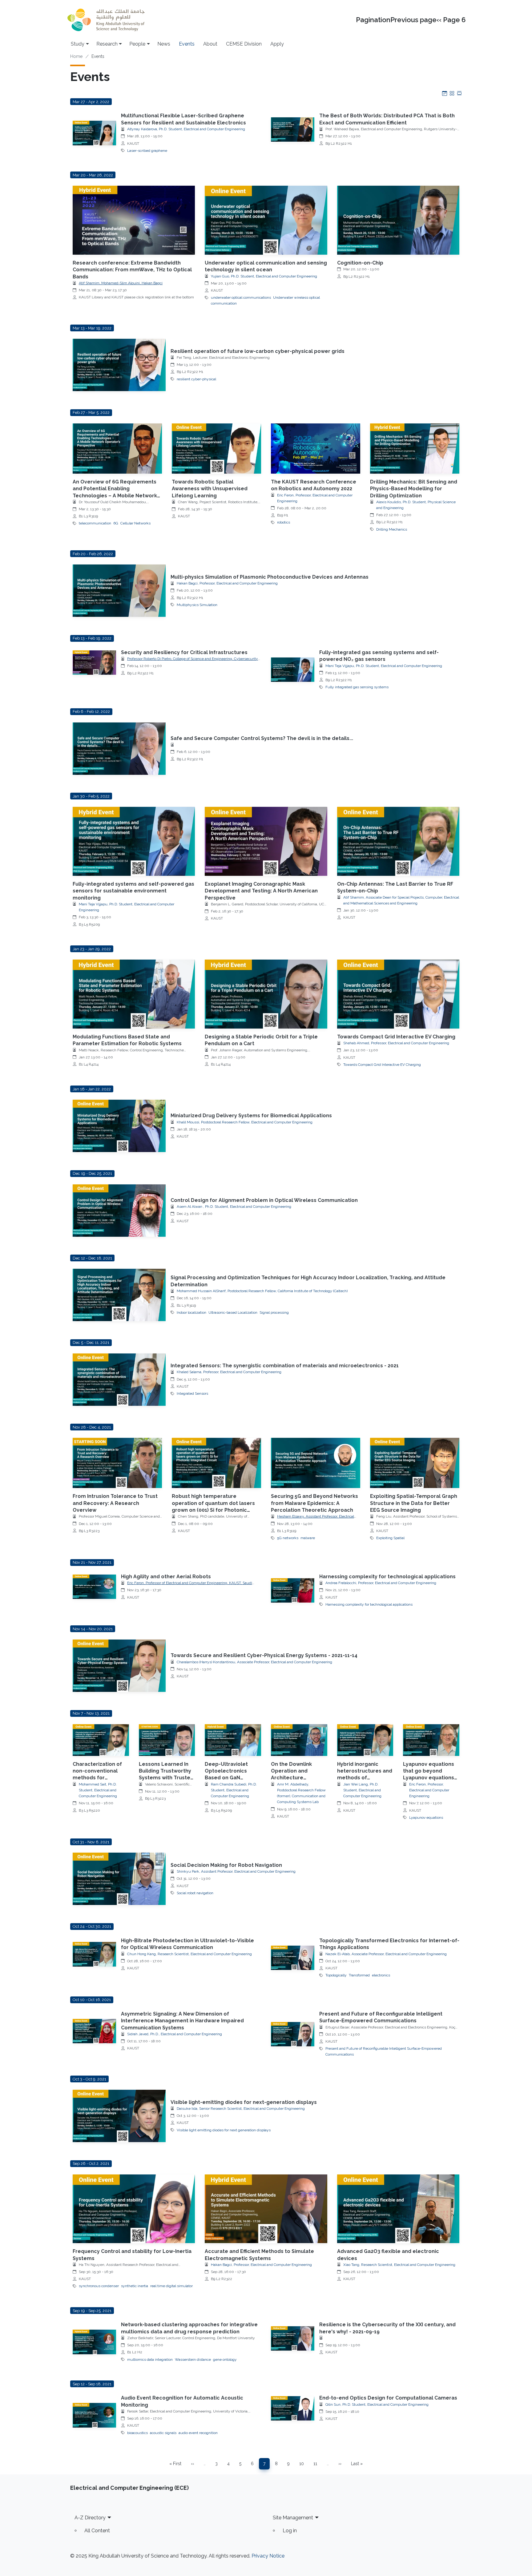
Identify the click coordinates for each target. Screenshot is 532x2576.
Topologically (336, 1975)
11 (317, 2465)
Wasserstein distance (193, 2360)
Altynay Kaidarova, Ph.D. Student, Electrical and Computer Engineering (186, 129)
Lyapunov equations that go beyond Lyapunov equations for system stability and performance (429, 1778)
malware (308, 1538)
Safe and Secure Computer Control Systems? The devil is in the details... (262, 738)
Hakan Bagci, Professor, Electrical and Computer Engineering (227, 583)
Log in (290, 2531)
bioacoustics (137, 2433)
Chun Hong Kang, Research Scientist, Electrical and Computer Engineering (189, 1954)
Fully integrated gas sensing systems (357, 687)
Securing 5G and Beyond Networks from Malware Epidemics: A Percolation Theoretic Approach (314, 1503)
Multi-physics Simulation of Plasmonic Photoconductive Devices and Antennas (270, 577)
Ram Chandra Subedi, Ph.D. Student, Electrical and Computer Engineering (234, 1790)
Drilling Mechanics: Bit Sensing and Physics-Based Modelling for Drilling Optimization (414, 489)
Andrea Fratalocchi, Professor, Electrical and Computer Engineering (381, 1583)
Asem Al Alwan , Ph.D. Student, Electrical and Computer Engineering (234, 1207)
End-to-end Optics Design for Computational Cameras (388, 2398)
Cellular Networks (135, 523)
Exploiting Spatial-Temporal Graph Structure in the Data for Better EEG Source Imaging (414, 1503)
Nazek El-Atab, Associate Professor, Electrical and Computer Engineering (386, 1954)
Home (76, 56)
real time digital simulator (171, 2286)
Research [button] (107, 44)
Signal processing (274, 1312)
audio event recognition (198, 2433)
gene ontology (225, 2360)
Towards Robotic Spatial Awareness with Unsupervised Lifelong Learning (210, 489)
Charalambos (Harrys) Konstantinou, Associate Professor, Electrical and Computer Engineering (254, 1662)
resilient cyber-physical (196, 379)
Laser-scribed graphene (147, 151)
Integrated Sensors (192, 1393)
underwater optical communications (241, 297)
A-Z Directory (90, 2518)
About (210, 44)
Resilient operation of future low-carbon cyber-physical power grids (258, 351)
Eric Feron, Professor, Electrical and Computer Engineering (429, 1790)
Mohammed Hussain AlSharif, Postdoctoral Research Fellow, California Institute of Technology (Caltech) (262, 1291)
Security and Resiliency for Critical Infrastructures (184, 652)
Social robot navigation (195, 1893)
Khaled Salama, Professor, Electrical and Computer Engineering (229, 1372)
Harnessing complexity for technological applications (387, 1577)
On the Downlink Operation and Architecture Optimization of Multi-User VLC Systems (298, 1778)
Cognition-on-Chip (360, 263)
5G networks (288, 1538)
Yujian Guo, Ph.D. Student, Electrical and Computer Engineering (264, 276)
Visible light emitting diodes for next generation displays (224, 2130)
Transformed (359, 1975)
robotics (284, 522)
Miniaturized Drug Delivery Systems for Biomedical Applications (251, 1116)
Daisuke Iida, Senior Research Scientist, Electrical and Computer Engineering (241, 2109)
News (164, 44)
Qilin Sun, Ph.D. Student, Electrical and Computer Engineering (377, 2404)
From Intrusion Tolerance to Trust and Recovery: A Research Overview (115, 1503)
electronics (381, 1975)
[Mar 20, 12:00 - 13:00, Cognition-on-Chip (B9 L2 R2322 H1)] (398, 220)
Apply (277, 44)
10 (304, 2465)
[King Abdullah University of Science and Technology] (106, 20)
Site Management (293, 2518)
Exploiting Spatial (390, 1538)
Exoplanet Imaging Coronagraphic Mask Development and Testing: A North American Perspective (261, 891)
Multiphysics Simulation (197, 605)
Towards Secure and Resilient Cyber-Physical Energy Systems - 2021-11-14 (264, 1655)
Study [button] (78, 44)
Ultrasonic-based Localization (233, 1312)
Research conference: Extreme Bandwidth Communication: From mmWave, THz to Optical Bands (132, 270)
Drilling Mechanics (392, 529)
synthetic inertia (135, 2286)
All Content (97, 2531)
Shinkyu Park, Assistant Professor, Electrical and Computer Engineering (236, 1871)
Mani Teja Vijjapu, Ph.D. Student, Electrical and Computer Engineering (384, 666)
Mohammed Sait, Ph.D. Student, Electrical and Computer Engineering (98, 1790)
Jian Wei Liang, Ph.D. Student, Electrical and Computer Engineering (362, 1790)
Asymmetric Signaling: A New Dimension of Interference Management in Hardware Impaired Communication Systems (182, 2021)
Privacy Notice (268, 2556)
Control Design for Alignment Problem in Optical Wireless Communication (264, 1200)
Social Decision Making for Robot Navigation (226, 1865)
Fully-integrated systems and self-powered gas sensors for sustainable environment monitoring (133, 891)
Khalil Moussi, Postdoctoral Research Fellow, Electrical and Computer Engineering (245, 1122)
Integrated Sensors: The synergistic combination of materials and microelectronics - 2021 (285, 1366)
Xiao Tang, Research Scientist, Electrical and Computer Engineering (399, 2265)
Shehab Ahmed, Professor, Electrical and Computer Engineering (396, 1043)
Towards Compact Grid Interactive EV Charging (396, 1037)
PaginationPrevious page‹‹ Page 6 (411, 20)
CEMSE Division (244, 44)
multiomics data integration (150, 2360)
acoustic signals (163, 2433)
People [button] (137, 44)
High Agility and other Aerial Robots (166, 1577)
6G (116, 523)
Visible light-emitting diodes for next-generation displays (244, 2102)
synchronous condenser (99, 2286)
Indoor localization (191, 1312)
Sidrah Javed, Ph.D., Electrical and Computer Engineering (175, 2034)
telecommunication (95, 523)
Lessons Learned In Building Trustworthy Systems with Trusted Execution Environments (166, 1778)
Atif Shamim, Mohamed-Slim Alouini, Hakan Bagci (121, 283)
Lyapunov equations (426, 1818)
